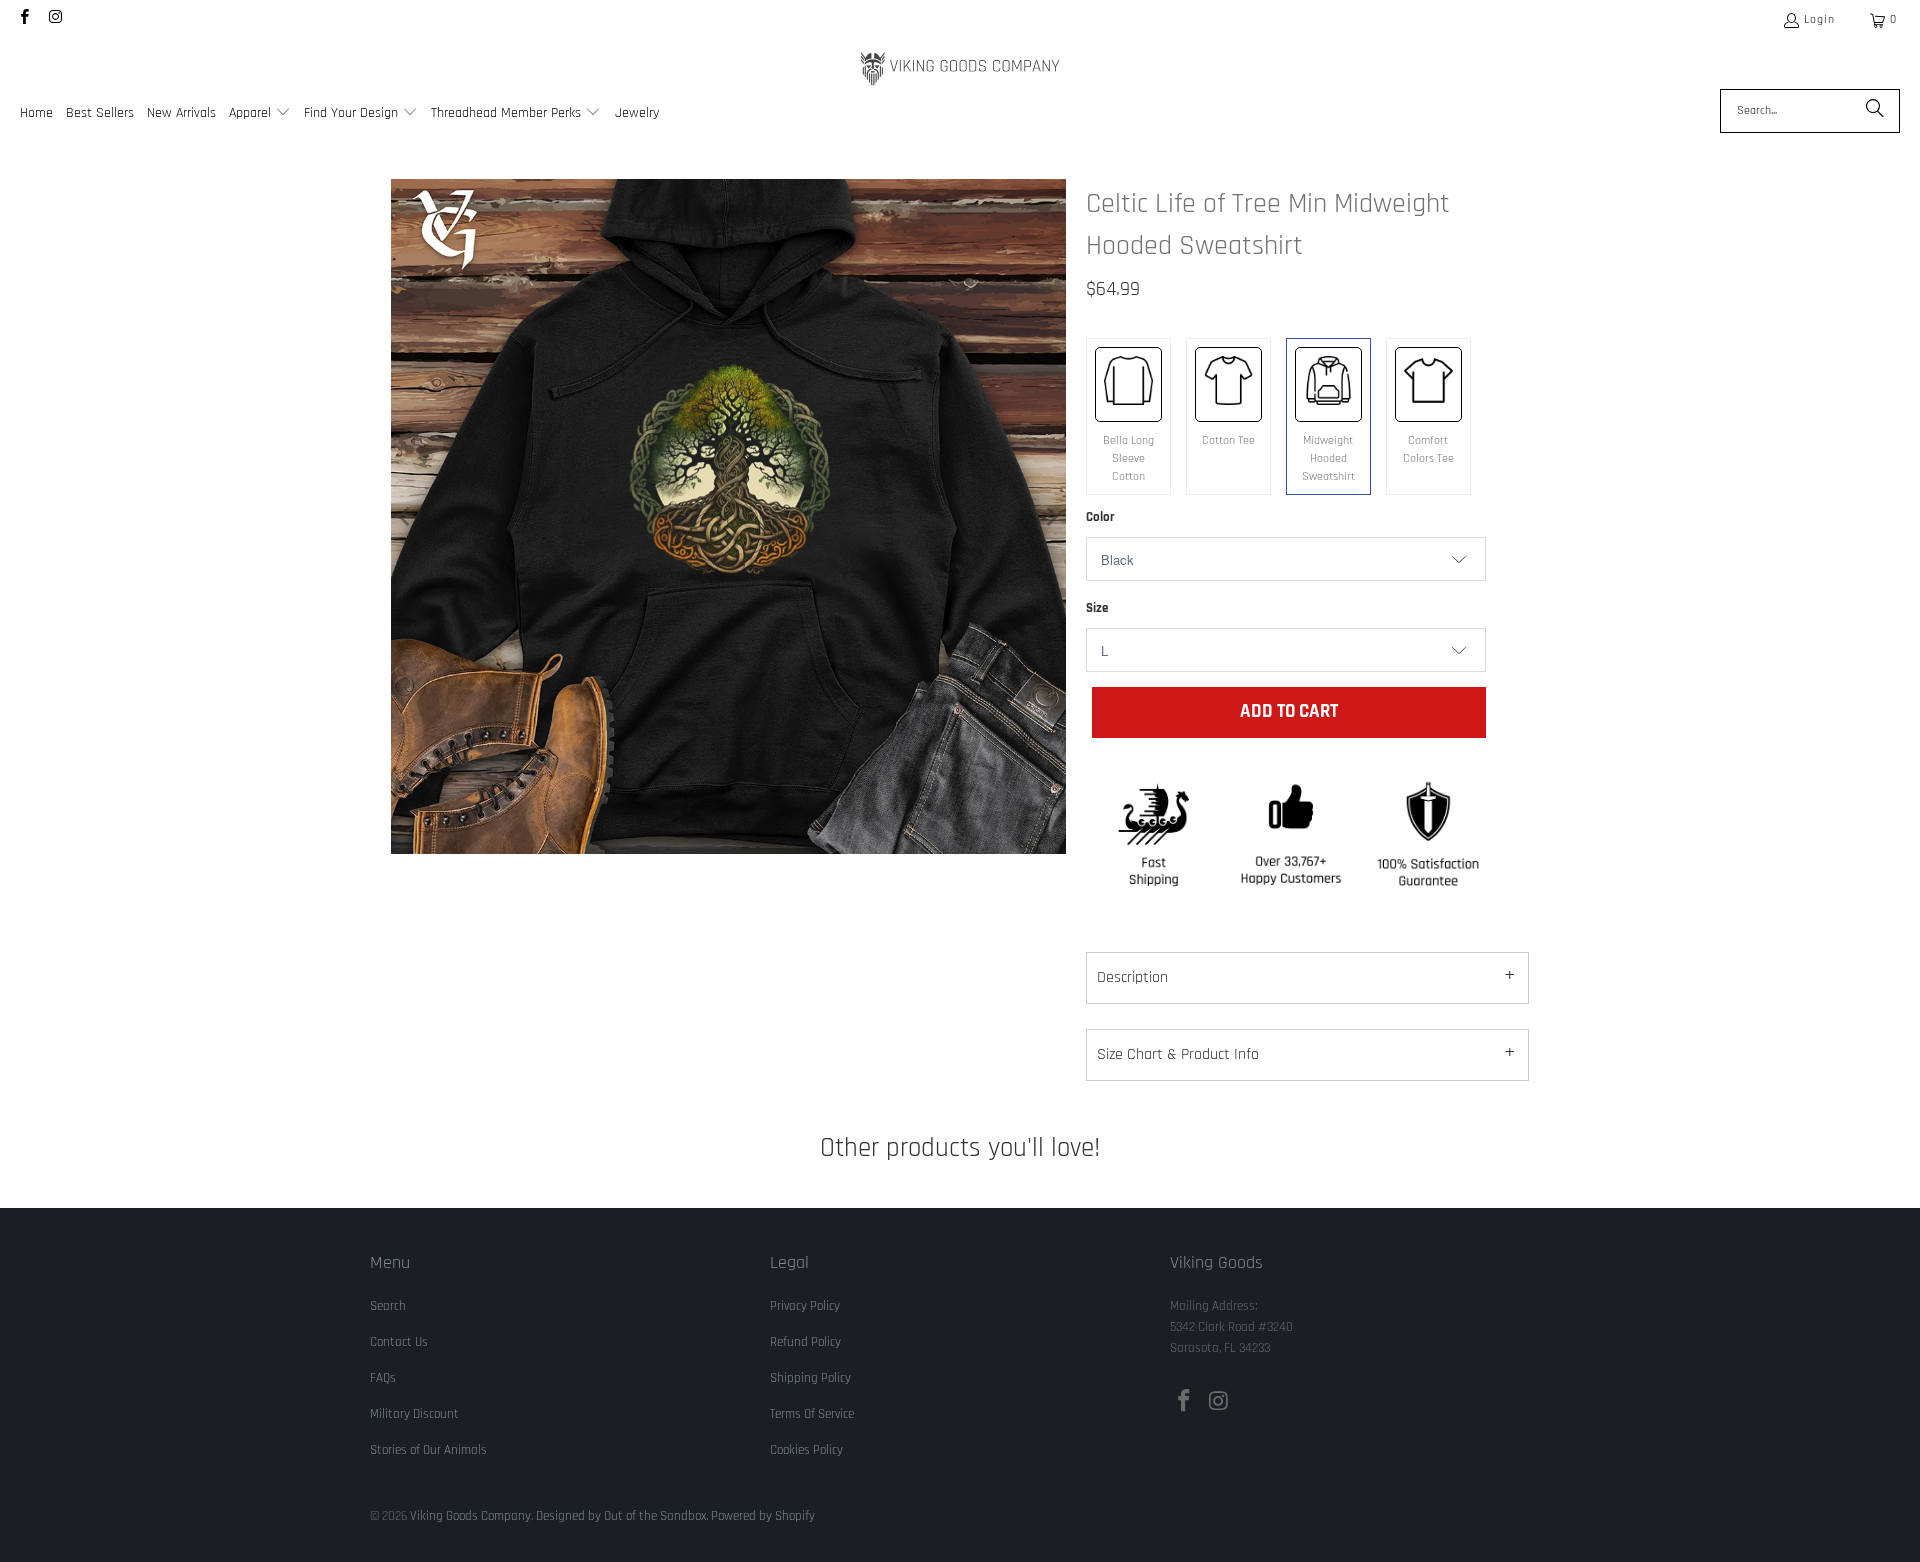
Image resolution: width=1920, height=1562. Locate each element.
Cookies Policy (806, 1450)
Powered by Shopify (763, 1516)
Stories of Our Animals (428, 1450)
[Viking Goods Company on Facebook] (23, 19)
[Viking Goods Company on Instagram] (54, 19)
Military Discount (414, 1414)
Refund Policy (805, 1342)
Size (1097, 608)
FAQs (383, 1378)
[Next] (1051, 516)
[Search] (1875, 111)
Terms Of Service (812, 1414)
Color (1100, 517)
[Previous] (406, 516)
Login (1819, 19)
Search (388, 1306)
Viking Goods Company (470, 1516)
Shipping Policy (810, 1378)
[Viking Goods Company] (960, 69)
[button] (260, 114)
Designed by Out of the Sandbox (621, 1516)
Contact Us (399, 1342)
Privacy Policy (805, 1306)
